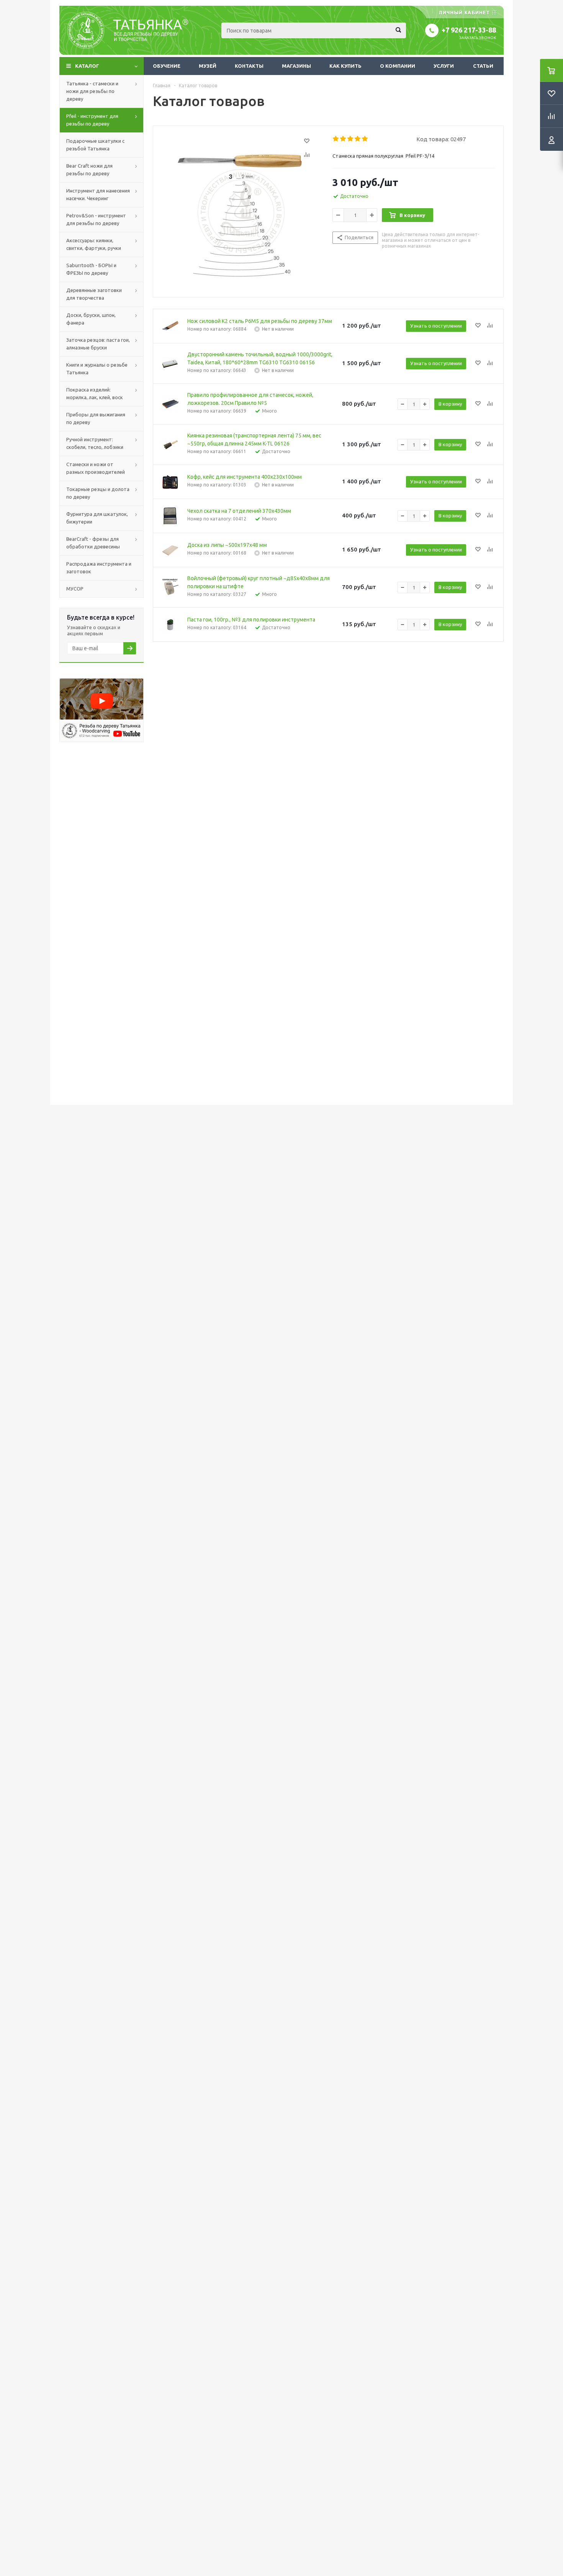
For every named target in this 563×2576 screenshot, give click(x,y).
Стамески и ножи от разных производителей (96, 468)
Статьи (483, 66)
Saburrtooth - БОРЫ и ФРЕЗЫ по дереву (91, 269)
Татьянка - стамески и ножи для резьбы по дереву (92, 91)
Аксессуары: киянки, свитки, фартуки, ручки (94, 244)
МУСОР (75, 589)
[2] (343, 139)
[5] (365, 139)
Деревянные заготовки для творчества (94, 294)
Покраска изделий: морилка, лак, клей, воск (95, 393)
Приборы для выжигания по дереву (96, 418)
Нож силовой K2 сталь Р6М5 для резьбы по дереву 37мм (260, 321)
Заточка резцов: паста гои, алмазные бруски (98, 344)
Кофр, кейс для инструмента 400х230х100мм (245, 477)
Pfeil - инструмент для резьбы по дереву (92, 120)
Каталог (87, 66)
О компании (398, 66)
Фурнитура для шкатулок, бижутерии (97, 518)
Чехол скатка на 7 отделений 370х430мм (239, 511)
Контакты (249, 66)
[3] (351, 139)
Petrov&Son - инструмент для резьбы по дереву (96, 219)
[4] (358, 139)
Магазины (296, 66)
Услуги (444, 66)
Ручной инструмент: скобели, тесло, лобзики (95, 443)
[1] (336, 139)
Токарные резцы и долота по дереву (98, 493)
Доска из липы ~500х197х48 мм (227, 545)
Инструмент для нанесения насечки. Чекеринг (98, 194)
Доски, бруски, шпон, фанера (91, 319)
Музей (208, 66)
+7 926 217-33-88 (469, 30)
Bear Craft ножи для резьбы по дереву (89, 170)
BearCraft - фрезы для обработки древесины (93, 543)
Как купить (345, 66)
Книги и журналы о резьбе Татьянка (97, 369)
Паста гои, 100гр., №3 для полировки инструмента (251, 620)
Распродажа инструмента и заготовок (99, 568)
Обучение (167, 66)
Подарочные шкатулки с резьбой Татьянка (95, 145)
